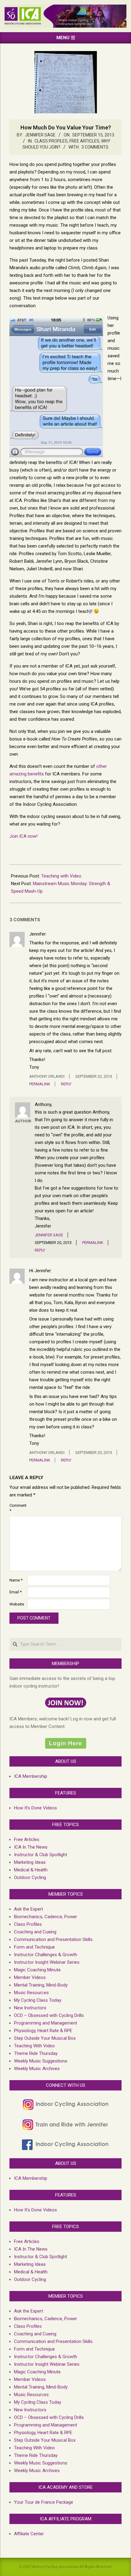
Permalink (40, 1084)
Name (16, 1580)
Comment (18, 1508)
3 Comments (95, 147)
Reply (66, 1084)
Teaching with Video (61, 876)
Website (17, 1604)
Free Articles (84, 141)
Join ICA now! (24, 836)
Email (16, 1592)
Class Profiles (51, 141)
